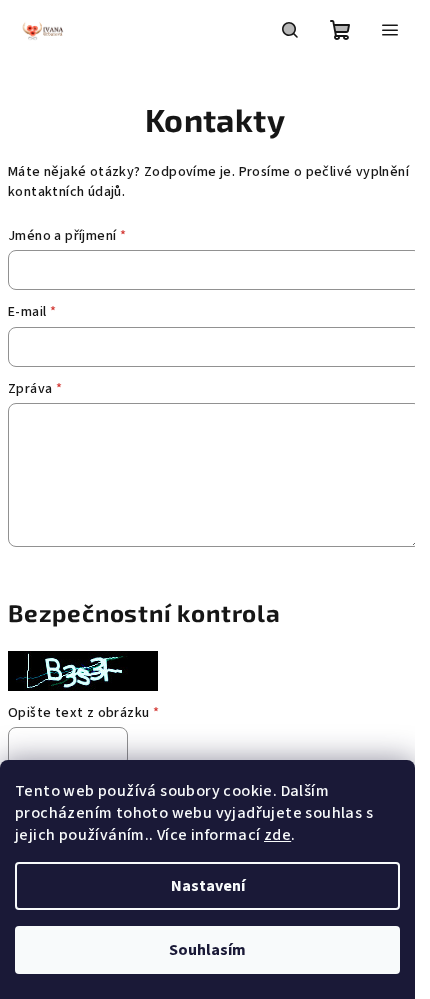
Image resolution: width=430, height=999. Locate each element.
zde (277, 835)
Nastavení (208, 886)
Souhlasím (207, 950)
